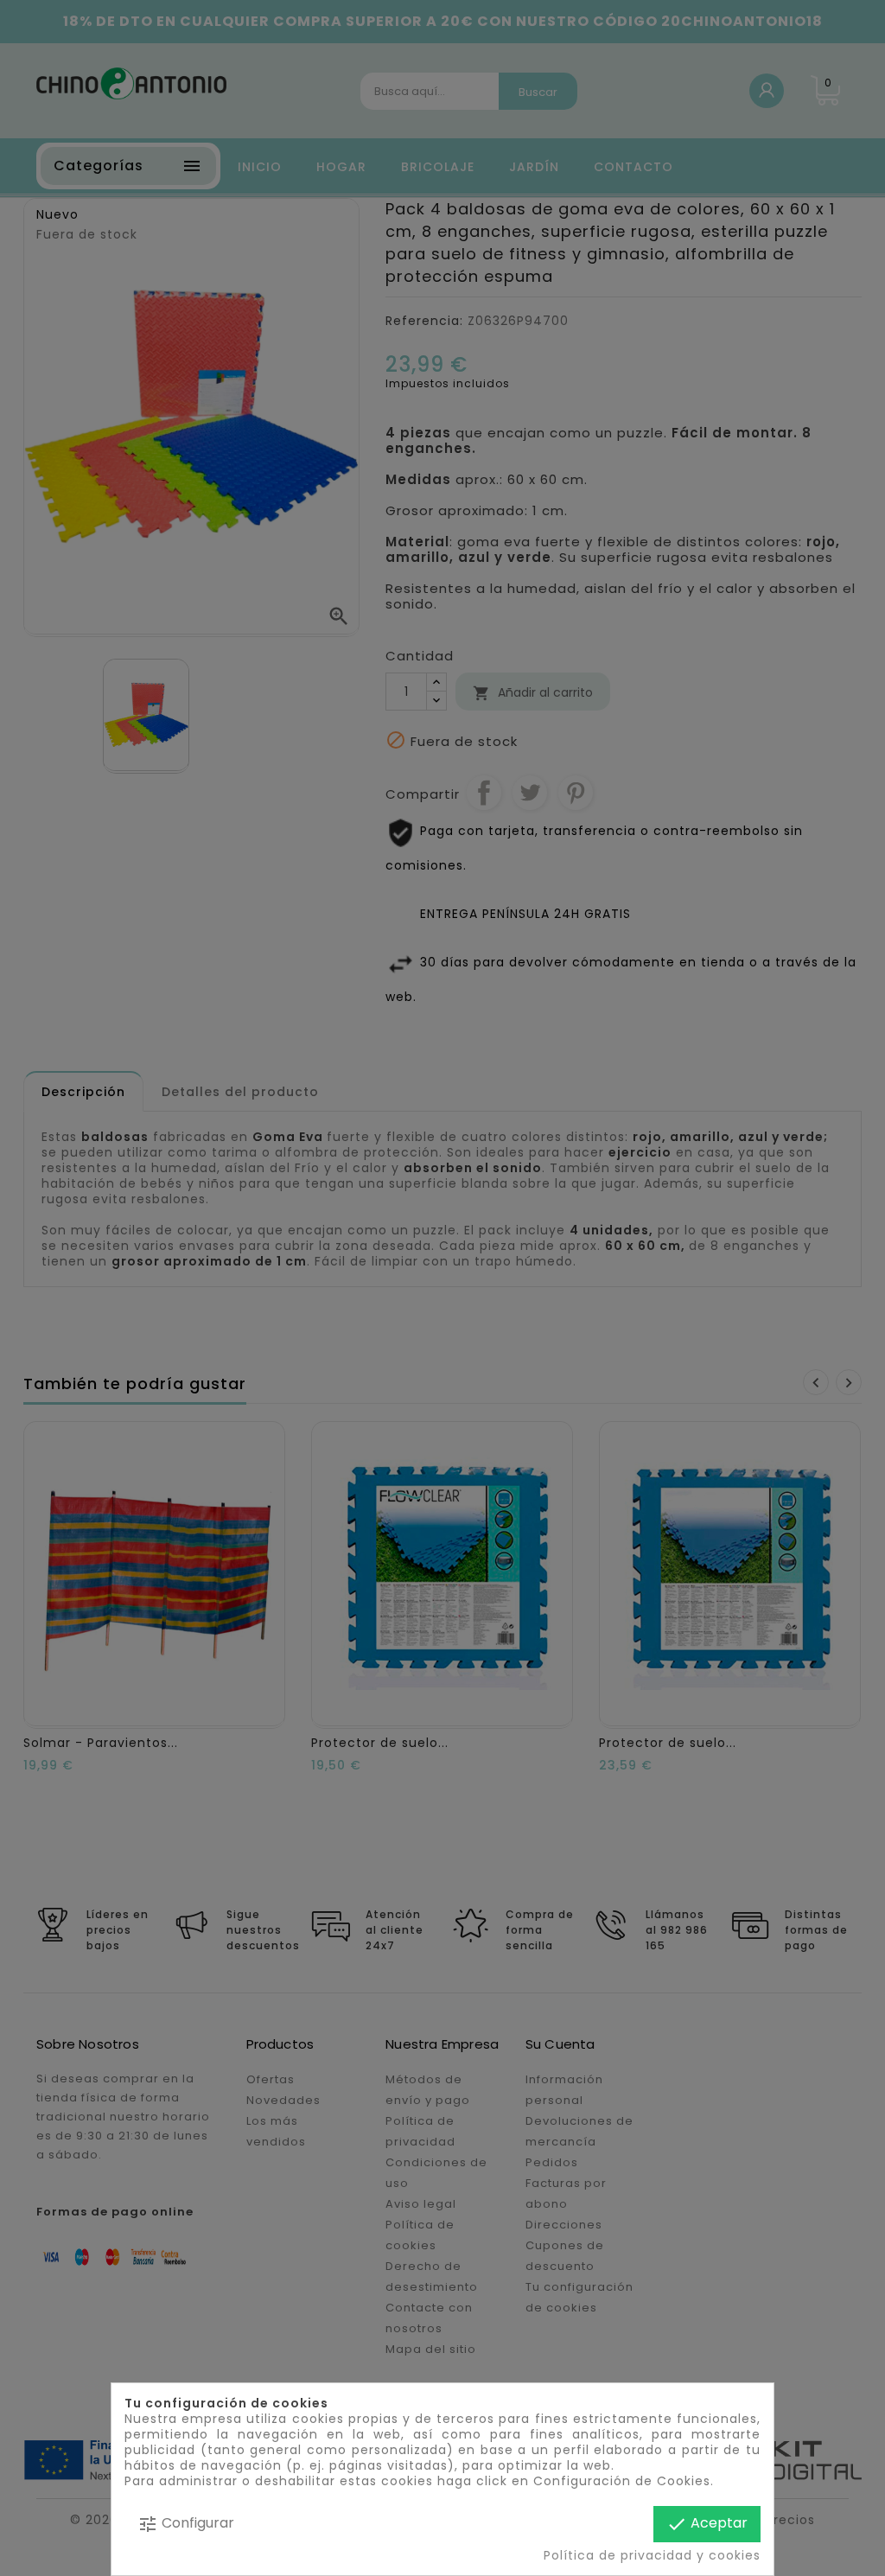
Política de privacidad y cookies (652, 2555)
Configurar (186, 2524)
